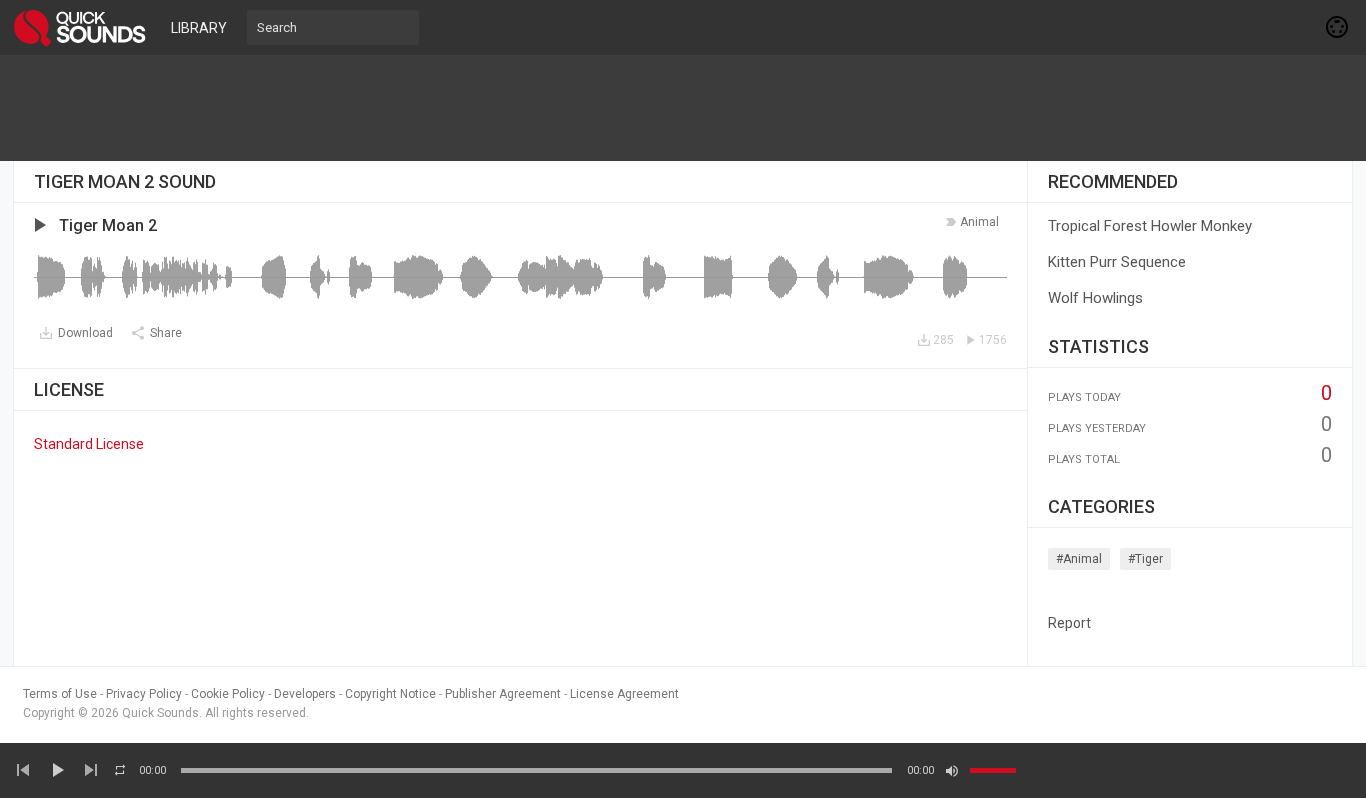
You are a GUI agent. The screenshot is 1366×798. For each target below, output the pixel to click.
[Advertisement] (683, 108)
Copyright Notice (390, 694)
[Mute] (952, 771)
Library (199, 28)
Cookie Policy (228, 694)
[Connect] (1338, 27)
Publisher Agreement (503, 694)
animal (979, 222)
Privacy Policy (144, 694)
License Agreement (624, 694)
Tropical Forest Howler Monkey (1150, 226)
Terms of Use (60, 694)
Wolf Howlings (1095, 298)
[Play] (57, 770)
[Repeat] (120, 770)
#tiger (1145, 559)
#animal (1079, 559)
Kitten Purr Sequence (1117, 262)
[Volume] (993, 770)
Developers (305, 694)
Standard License (89, 444)
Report (1069, 623)
